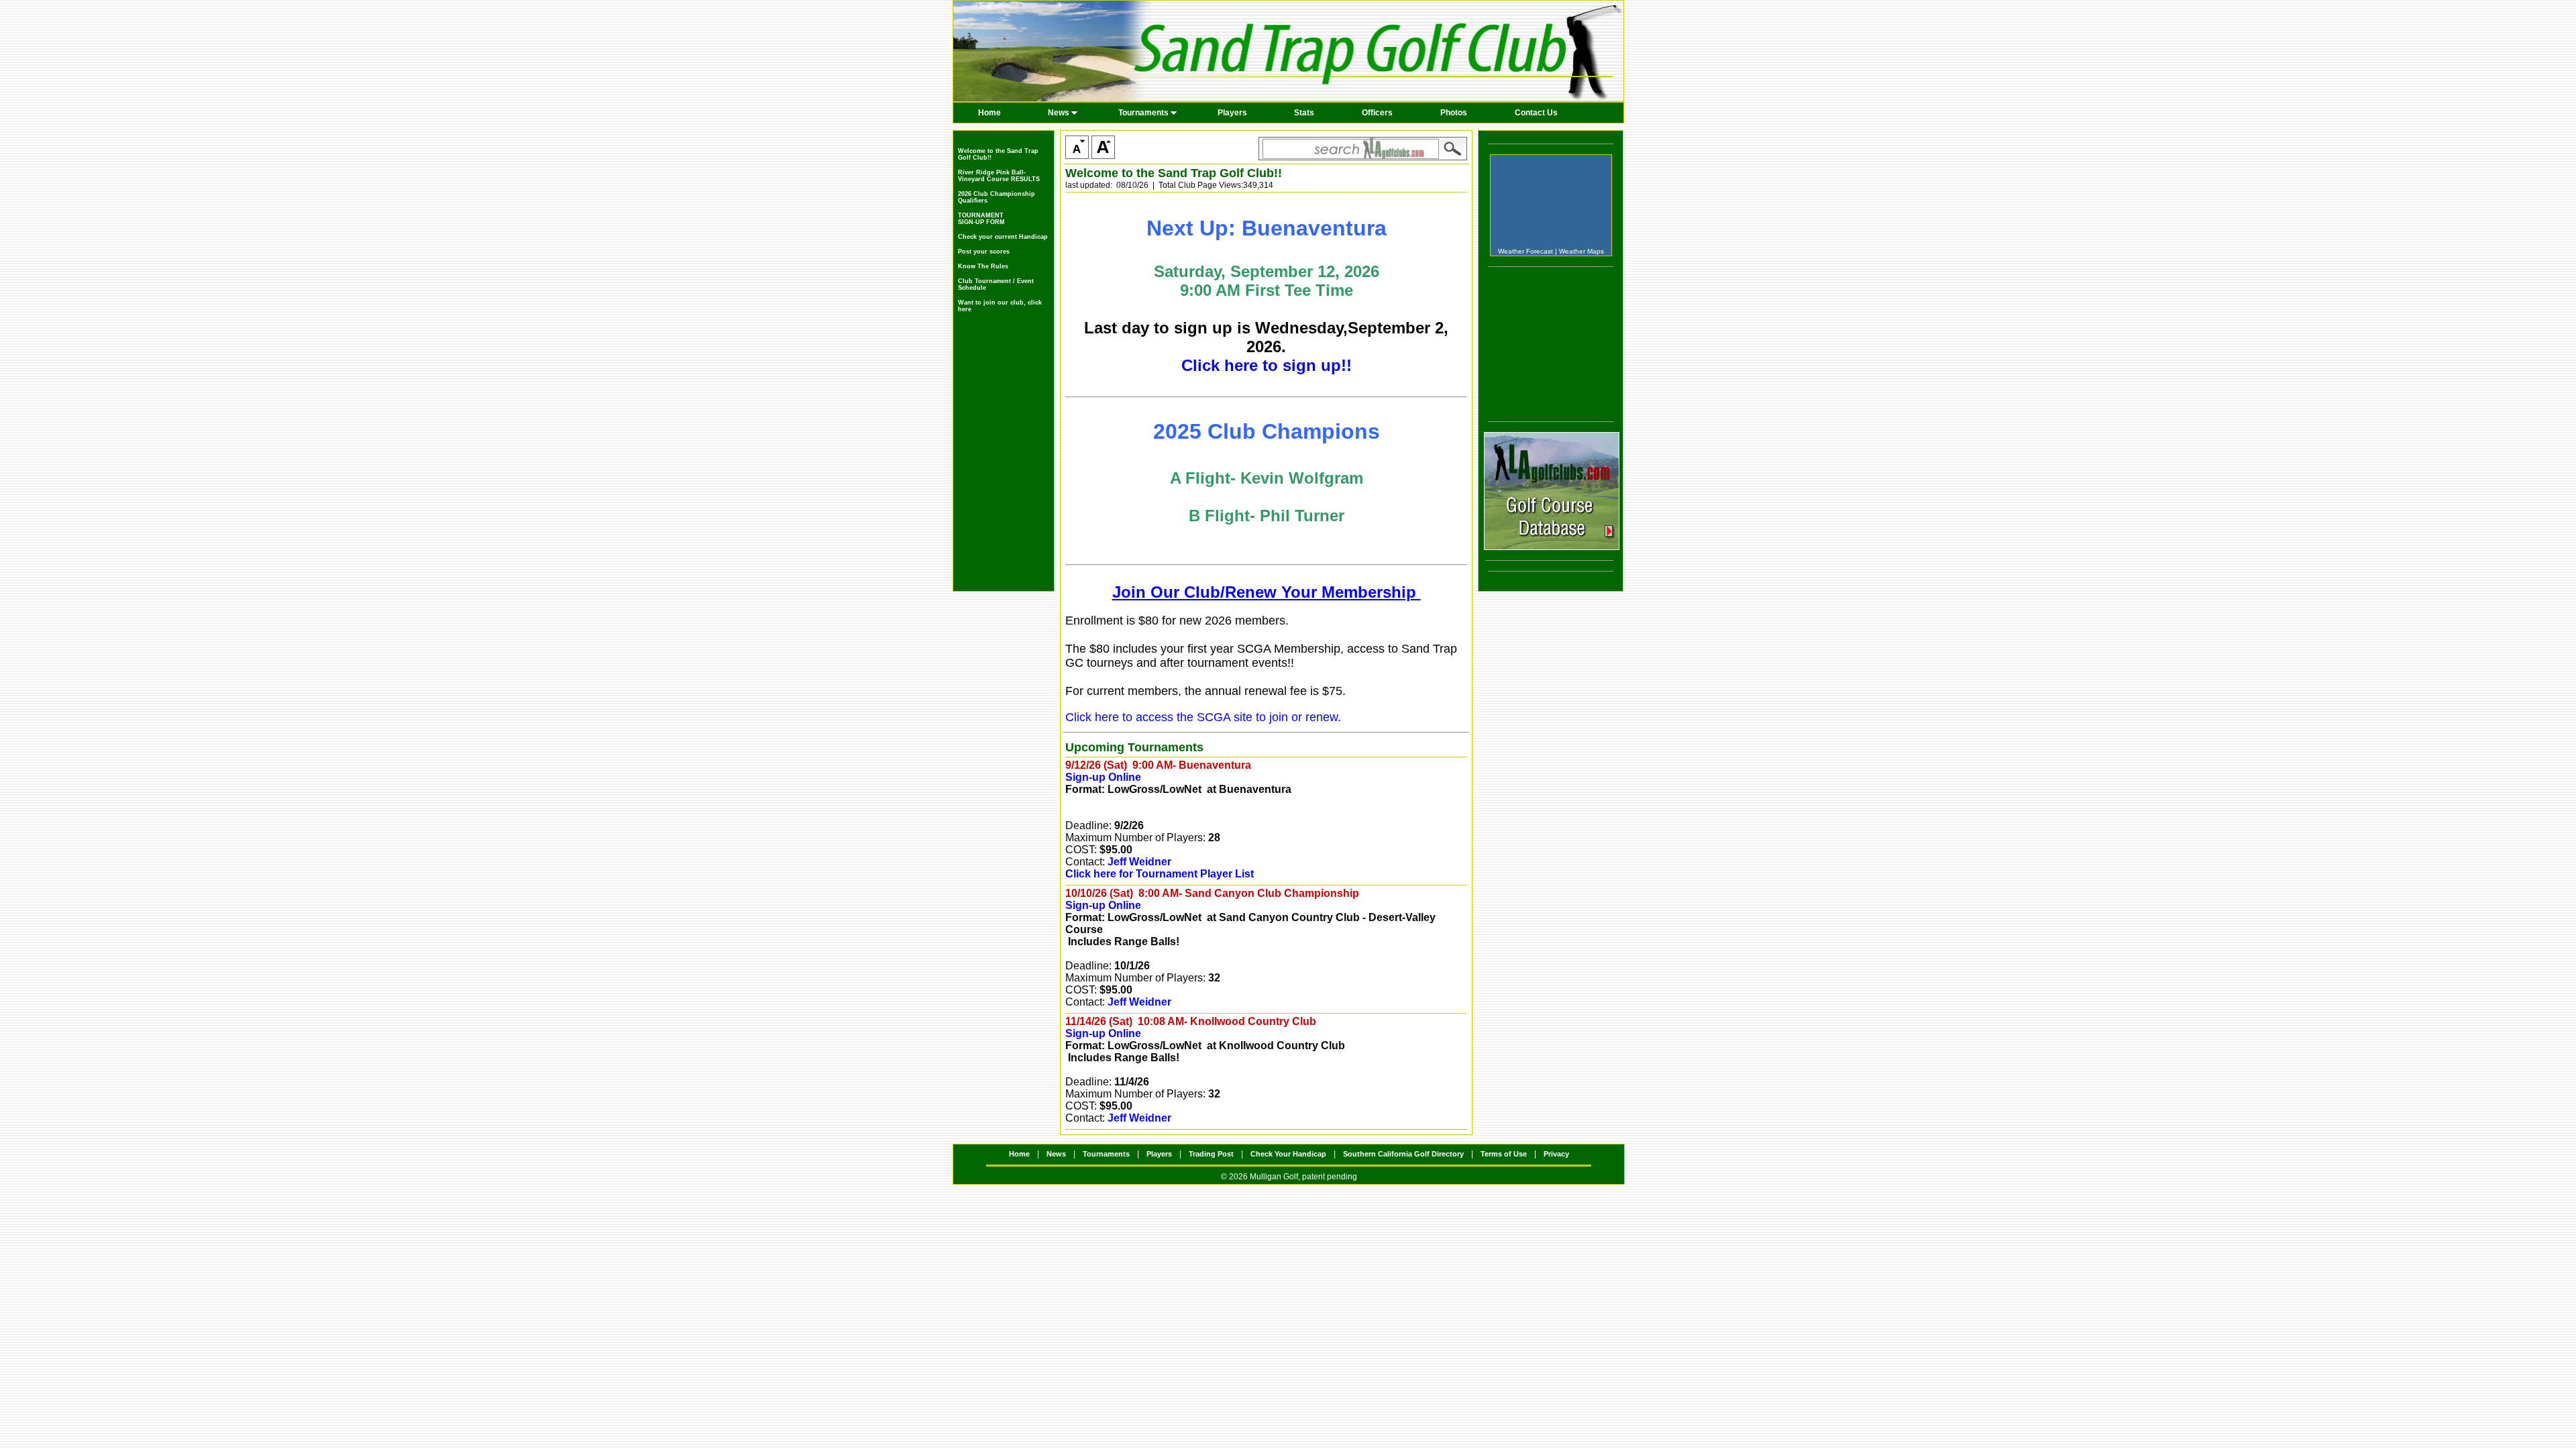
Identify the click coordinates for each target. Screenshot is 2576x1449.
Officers (1377, 113)
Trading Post (1211, 1154)
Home (989, 113)
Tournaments (1143, 113)
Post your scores (984, 252)
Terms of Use (1504, 1154)
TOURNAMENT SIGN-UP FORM (981, 219)
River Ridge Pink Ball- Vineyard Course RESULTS (999, 176)
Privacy (1556, 1154)
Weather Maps (1581, 251)
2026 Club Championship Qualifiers (997, 197)
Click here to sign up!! (1267, 365)
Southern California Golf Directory (1403, 1154)
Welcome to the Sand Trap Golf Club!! (998, 154)
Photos (1454, 113)
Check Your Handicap (1288, 1154)
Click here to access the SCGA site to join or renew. (1203, 717)
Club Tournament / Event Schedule (996, 284)
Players (1232, 113)
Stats (1304, 113)
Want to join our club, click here (1000, 306)
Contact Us (1536, 113)
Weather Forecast (1525, 251)
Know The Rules (983, 266)
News (1059, 113)
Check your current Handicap (1003, 237)
